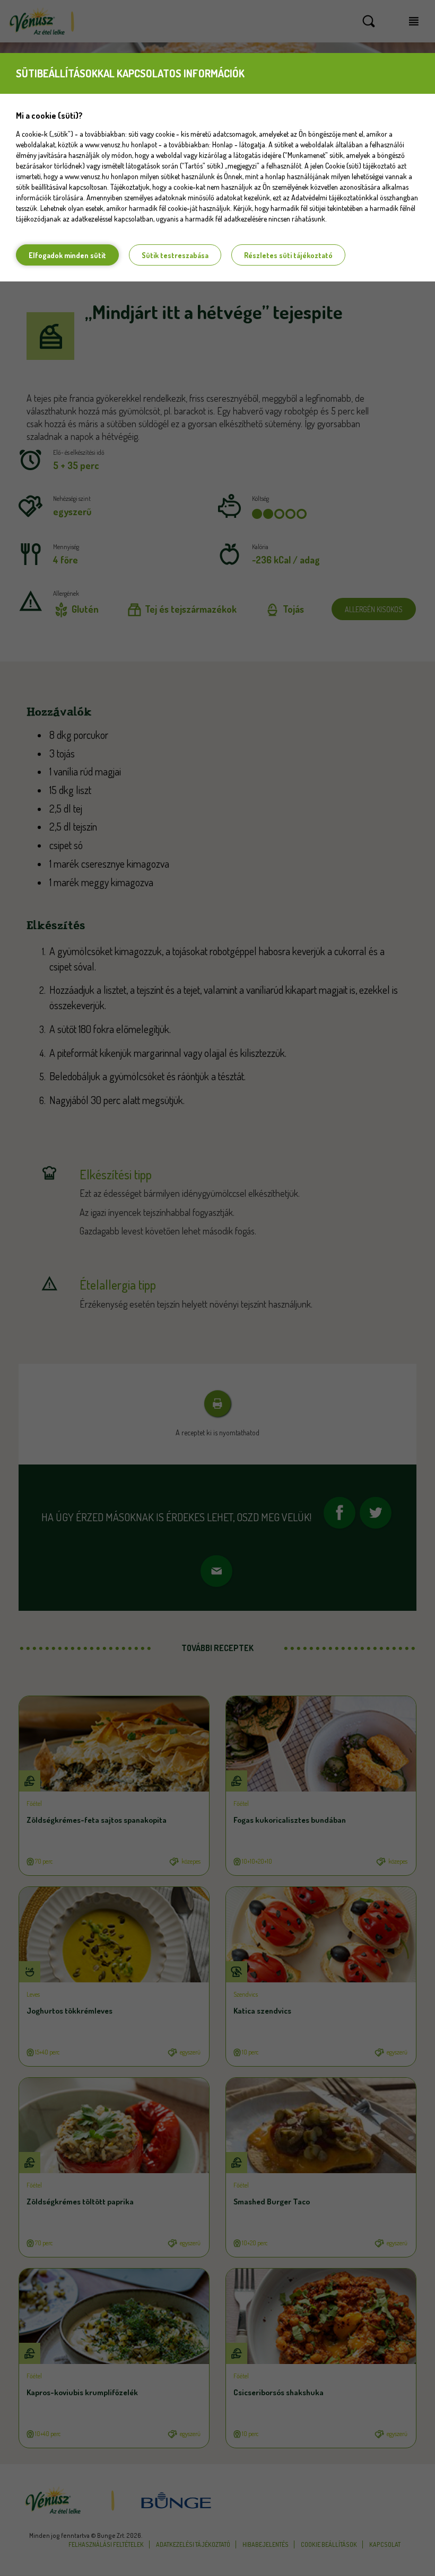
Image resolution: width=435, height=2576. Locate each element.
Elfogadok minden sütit (67, 255)
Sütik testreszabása (175, 255)
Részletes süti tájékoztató (288, 255)
